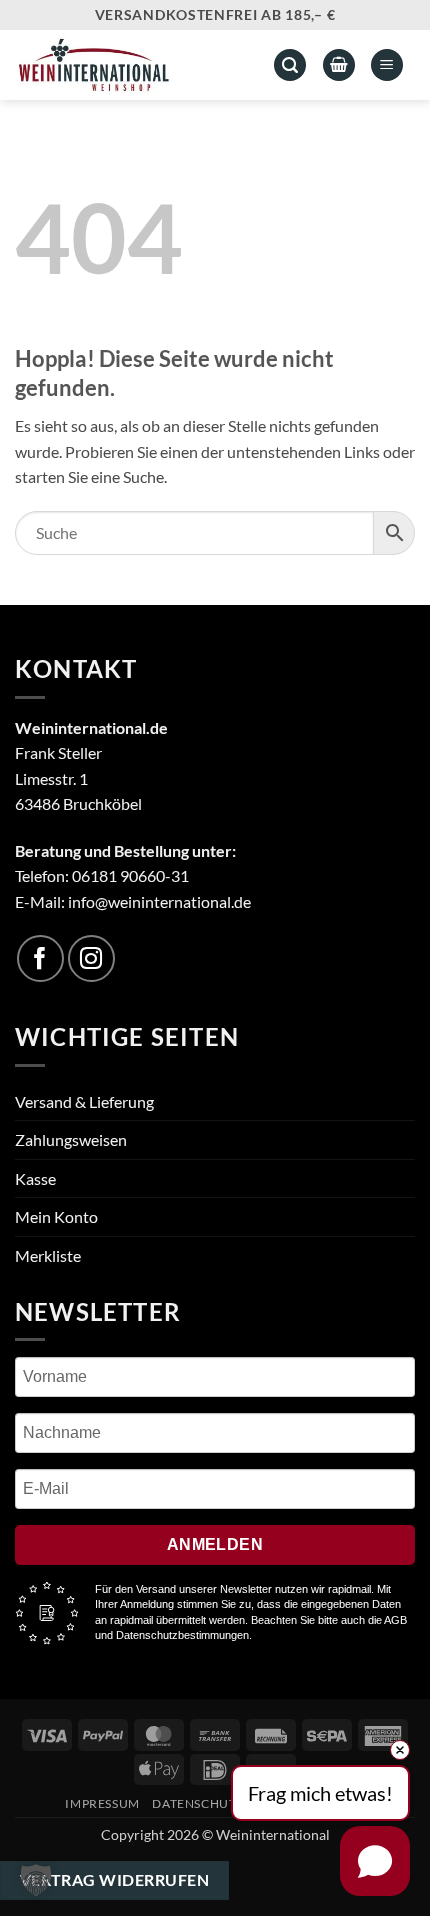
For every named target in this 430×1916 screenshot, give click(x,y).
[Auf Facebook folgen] (40, 958)
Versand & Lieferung (84, 1101)
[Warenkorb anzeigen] (339, 65)
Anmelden (215, 1544)
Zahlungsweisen (71, 1139)
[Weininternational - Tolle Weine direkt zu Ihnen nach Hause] (126, 65)
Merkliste (48, 1255)
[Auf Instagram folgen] (91, 958)
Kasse (35, 1178)
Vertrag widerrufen (114, 1880)
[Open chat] (375, 1861)
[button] (387, 65)
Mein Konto (56, 1216)
